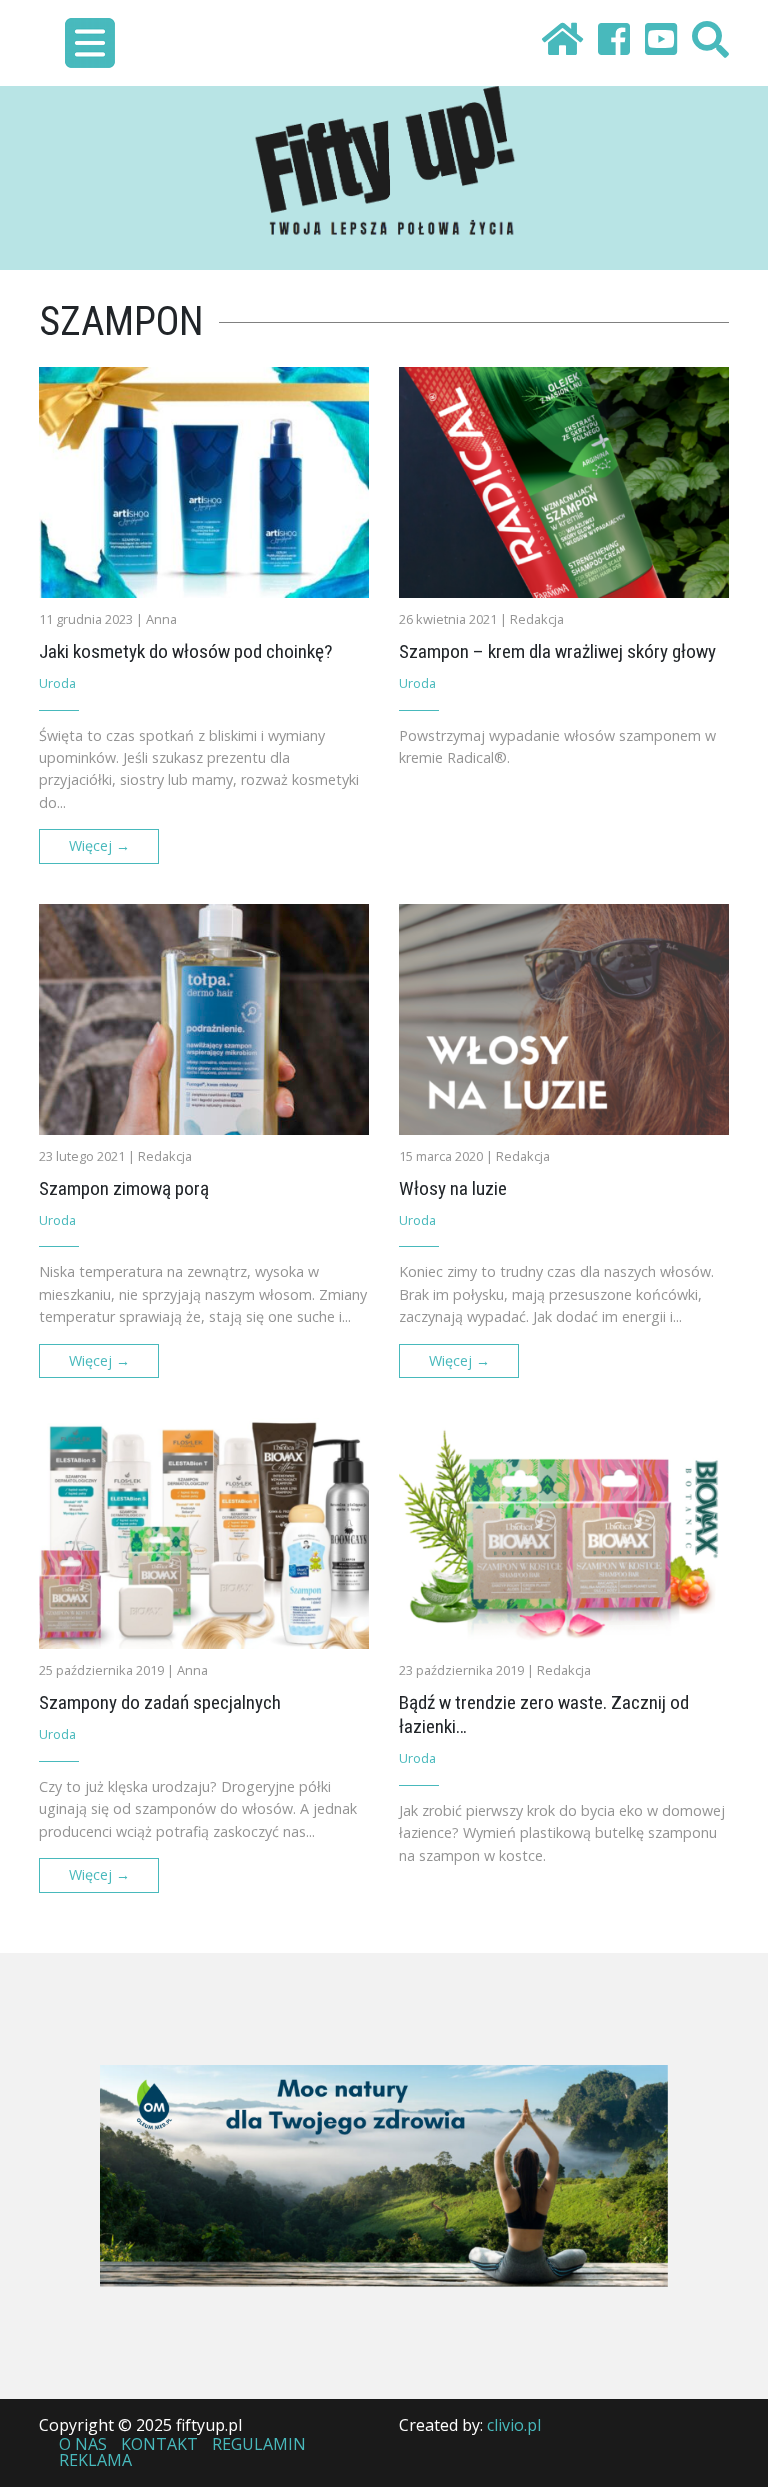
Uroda (57, 683)
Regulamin (259, 2444)
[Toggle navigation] (90, 43)
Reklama (95, 2460)
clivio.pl (514, 2425)
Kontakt (159, 2444)
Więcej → (99, 845)
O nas (83, 2444)
